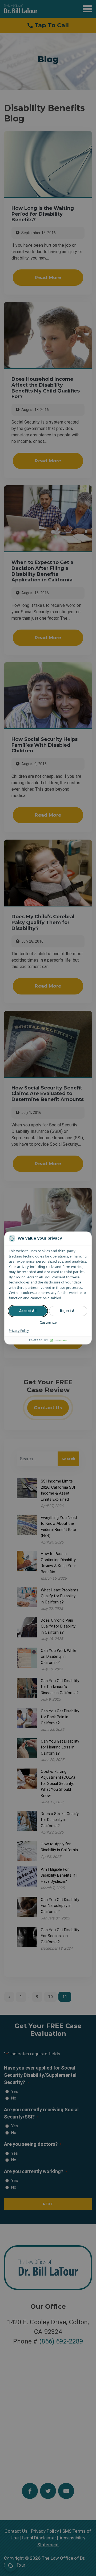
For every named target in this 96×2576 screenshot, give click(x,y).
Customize (48, 1322)
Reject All (68, 1311)
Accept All (28, 1311)
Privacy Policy (19, 1331)
